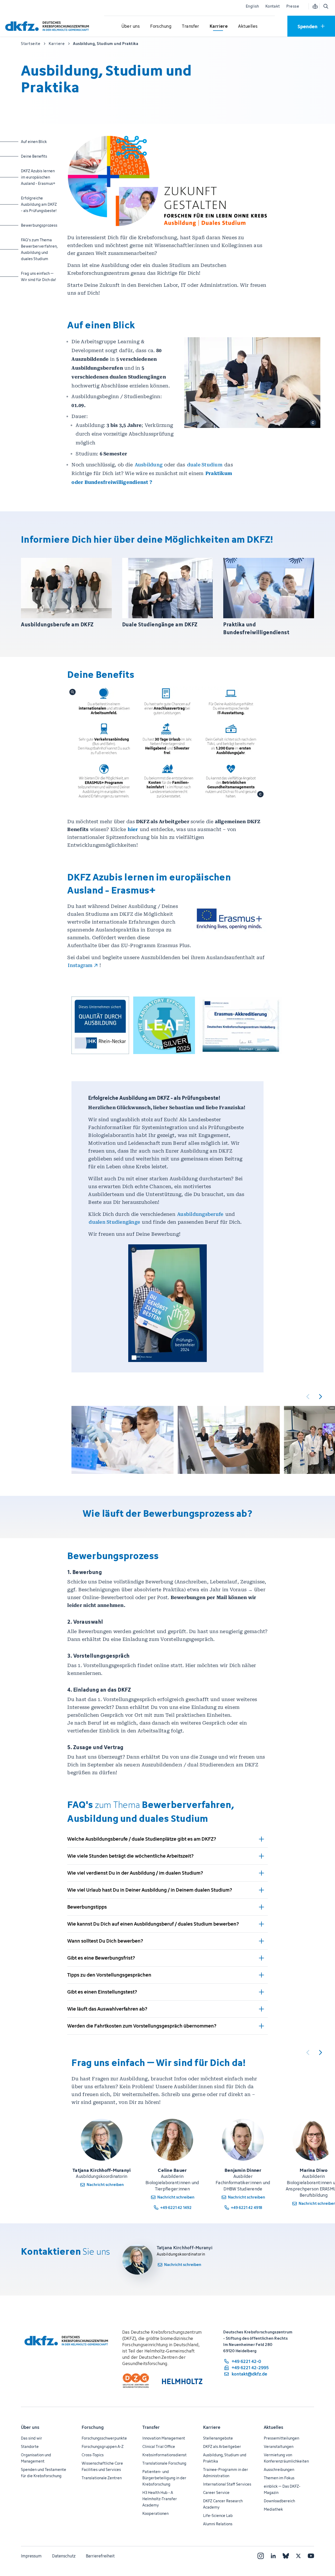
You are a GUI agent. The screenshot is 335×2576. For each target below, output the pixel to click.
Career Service (216, 2492)
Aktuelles (273, 2427)
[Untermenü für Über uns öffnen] (131, 26)
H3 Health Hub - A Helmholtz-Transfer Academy (160, 2499)
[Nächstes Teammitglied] (320, 2052)
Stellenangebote (218, 2438)
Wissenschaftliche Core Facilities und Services (102, 2466)
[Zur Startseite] (48, 26)
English (252, 6)
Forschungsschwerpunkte (104, 2438)
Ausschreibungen (279, 2469)
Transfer (151, 2427)
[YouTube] (311, 2556)
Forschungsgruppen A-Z (103, 2446)
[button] (100, 1025)
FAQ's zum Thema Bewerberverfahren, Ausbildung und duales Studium (40, 249)
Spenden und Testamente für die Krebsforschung (44, 2473)
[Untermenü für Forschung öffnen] (161, 26)
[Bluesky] (286, 2556)
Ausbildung (149, 465)
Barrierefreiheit (100, 2556)
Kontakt (273, 6)
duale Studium (205, 465)
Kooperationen (155, 2513)
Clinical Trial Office (159, 2446)
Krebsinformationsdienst (164, 2455)
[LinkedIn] (273, 2556)
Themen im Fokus (279, 2478)
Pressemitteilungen (281, 2438)
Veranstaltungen (279, 2446)
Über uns (30, 2427)
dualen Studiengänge (114, 1222)
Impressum (31, 2556)
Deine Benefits (40, 156)
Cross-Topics (93, 2455)
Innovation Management (164, 2438)
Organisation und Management (36, 2458)
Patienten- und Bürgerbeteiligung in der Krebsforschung (164, 2478)
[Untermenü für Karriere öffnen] (219, 26)
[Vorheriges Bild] (308, 1396)
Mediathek (273, 2509)
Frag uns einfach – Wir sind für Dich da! (40, 276)
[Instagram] (261, 2556)
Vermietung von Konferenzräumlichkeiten (286, 2458)
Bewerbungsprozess (40, 225)
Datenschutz (64, 2556)
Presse (293, 6)
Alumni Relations (218, 2524)
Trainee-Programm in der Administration (226, 2473)
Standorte (30, 2446)
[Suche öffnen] (326, 6)
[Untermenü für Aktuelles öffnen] (248, 26)
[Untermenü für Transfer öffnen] (191, 26)
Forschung (93, 2427)
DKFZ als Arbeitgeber (222, 2446)
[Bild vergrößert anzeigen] (167, 743)
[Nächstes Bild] (320, 1396)
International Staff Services (227, 2484)
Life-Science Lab (218, 2515)
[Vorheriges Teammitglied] (308, 2052)
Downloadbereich (279, 2501)
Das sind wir (32, 2438)
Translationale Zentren (102, 2478)
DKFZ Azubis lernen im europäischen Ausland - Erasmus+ (40, 177)
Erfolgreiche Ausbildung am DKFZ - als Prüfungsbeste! (40, 204)
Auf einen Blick (40, 141)
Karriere (212, 2427)
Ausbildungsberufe (200, 1214)
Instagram (80, 965)
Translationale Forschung (164, 2463)
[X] (298, 2556)
